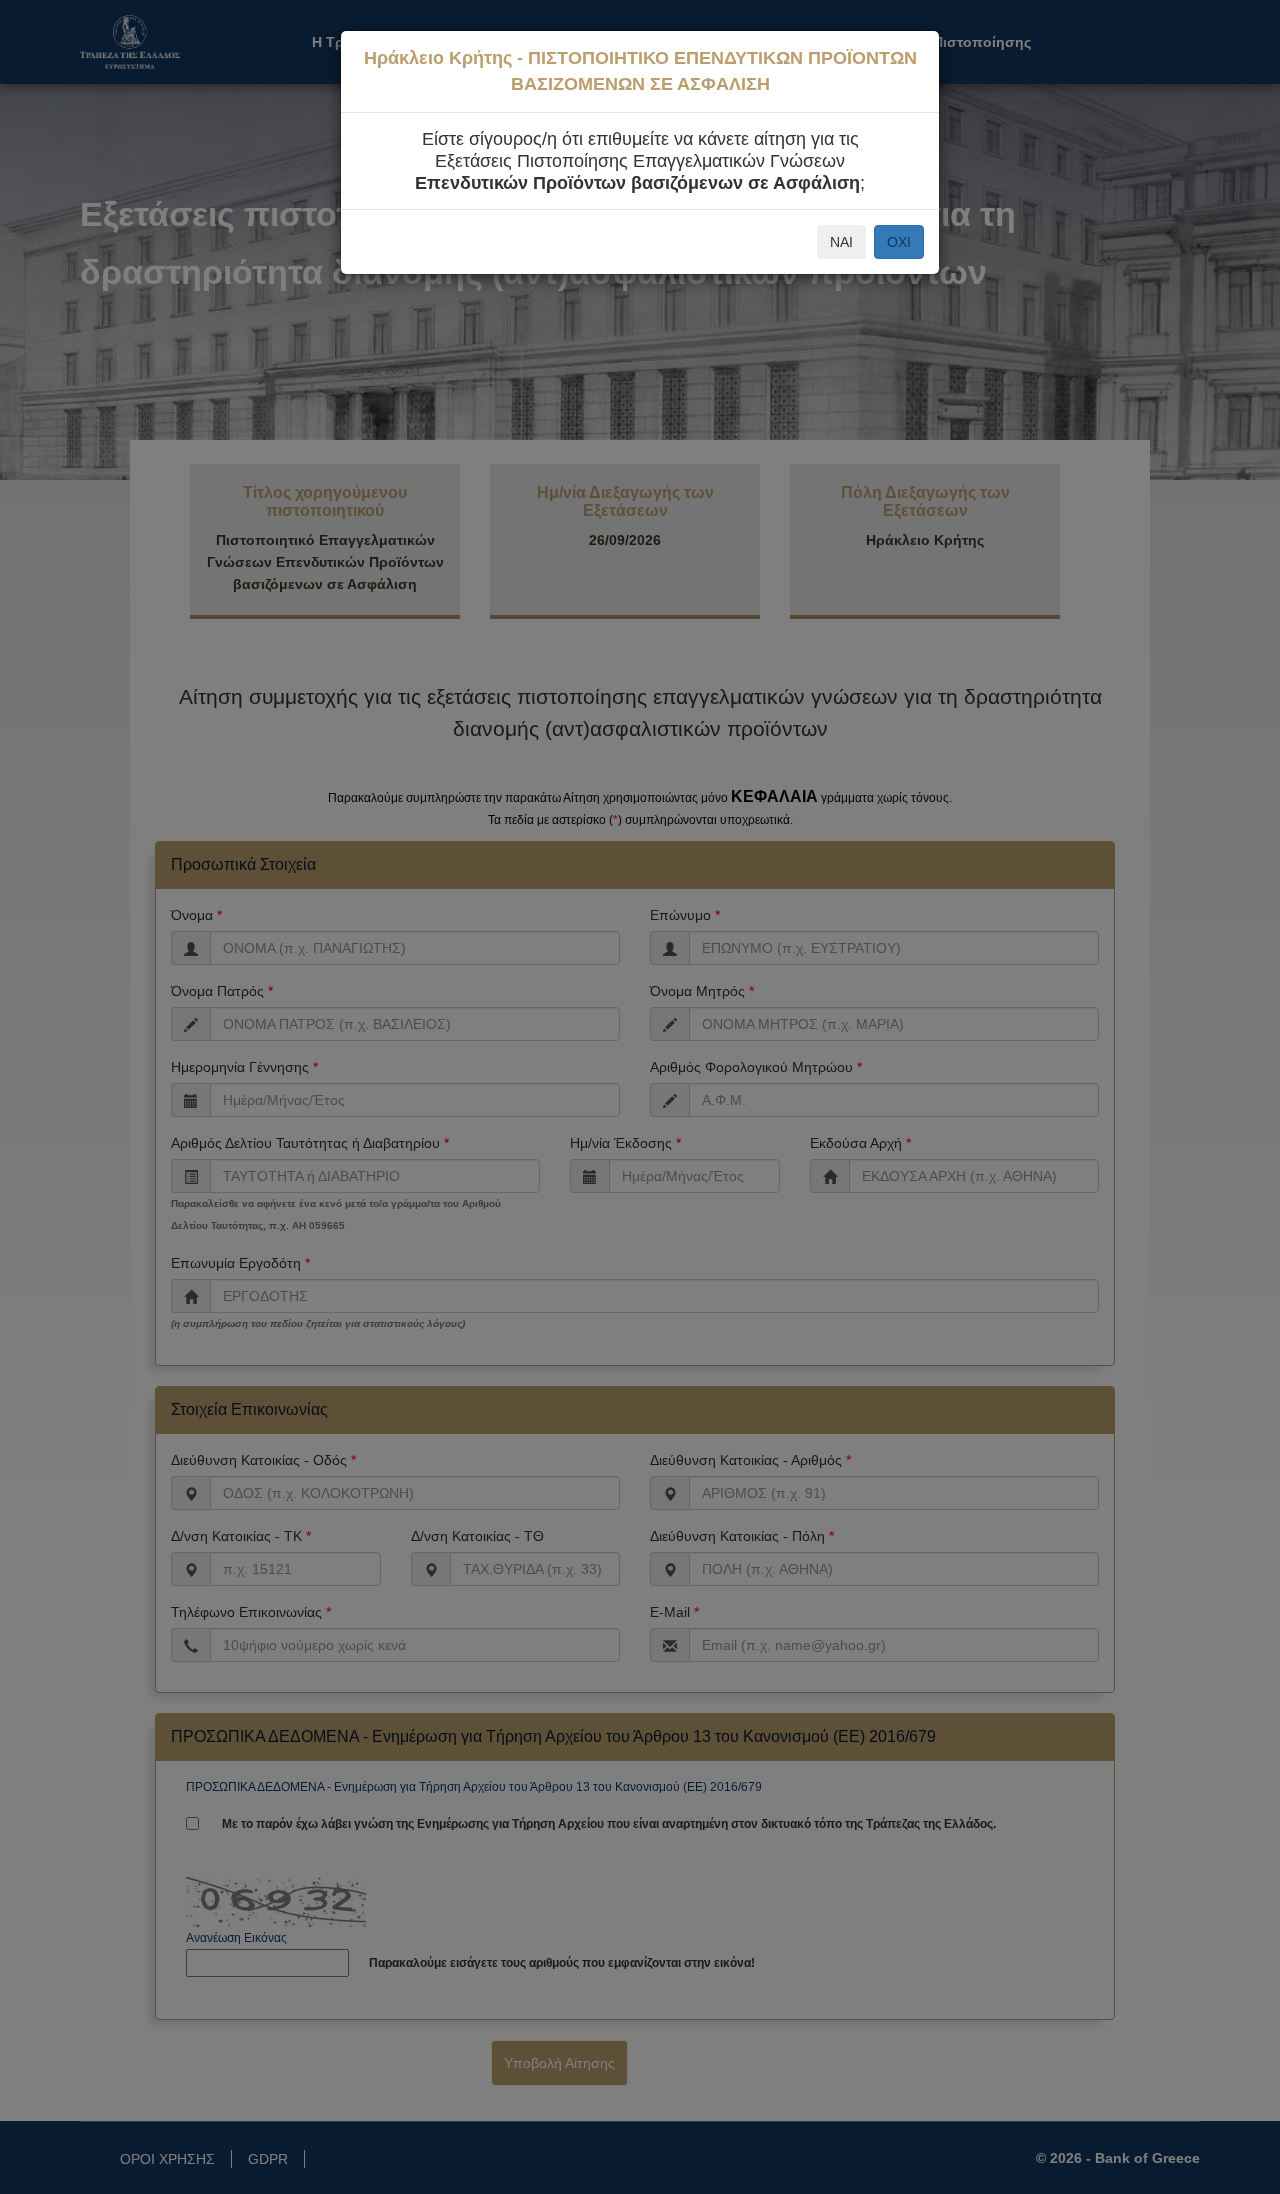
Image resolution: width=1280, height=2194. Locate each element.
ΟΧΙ (899, 242)
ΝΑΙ (841, 242)
